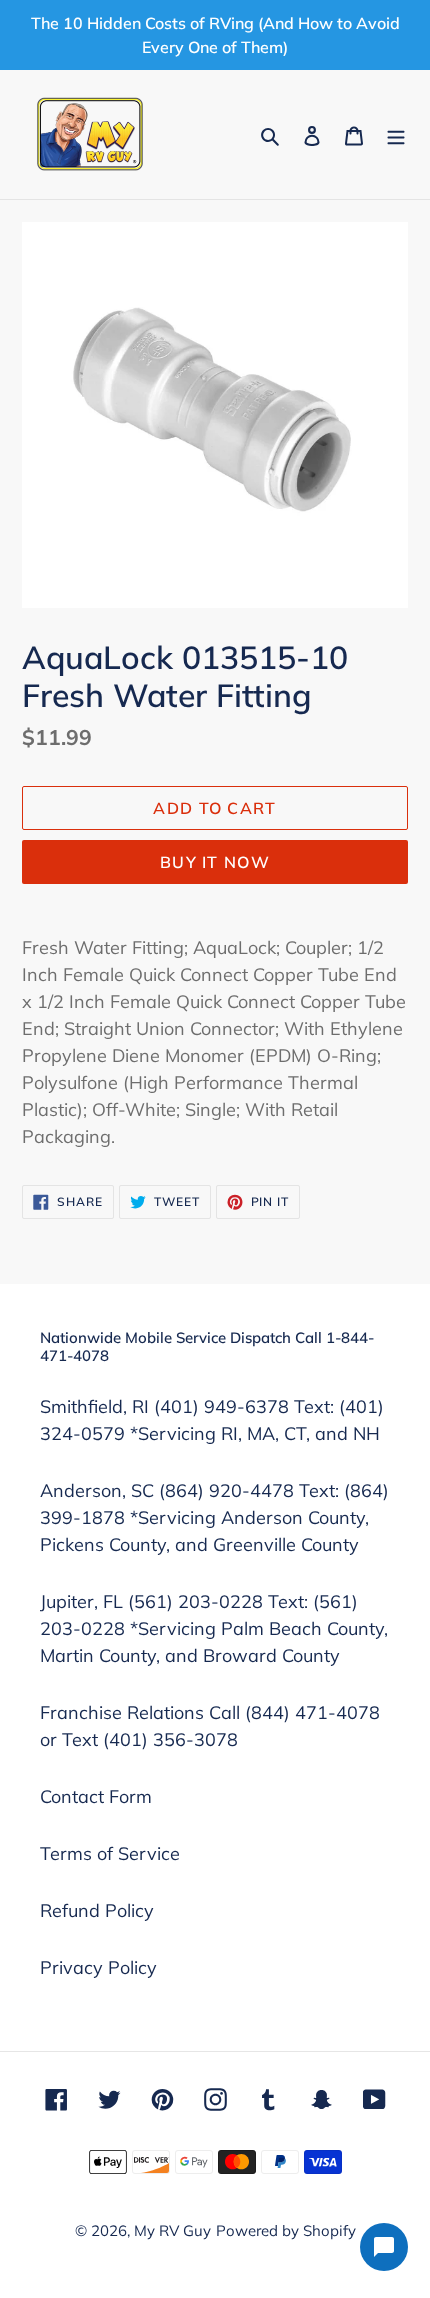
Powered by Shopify (286, 2230)
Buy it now (215, 862)
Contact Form (96, 1796)
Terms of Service (110, 1853)
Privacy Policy (98, 1967)
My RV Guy (172, 2230)
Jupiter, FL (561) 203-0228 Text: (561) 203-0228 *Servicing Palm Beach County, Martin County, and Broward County (214, 1628)
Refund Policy (97, 1910)
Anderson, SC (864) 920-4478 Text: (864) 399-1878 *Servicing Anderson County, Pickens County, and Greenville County (214, 1517)
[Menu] (396, 134)
